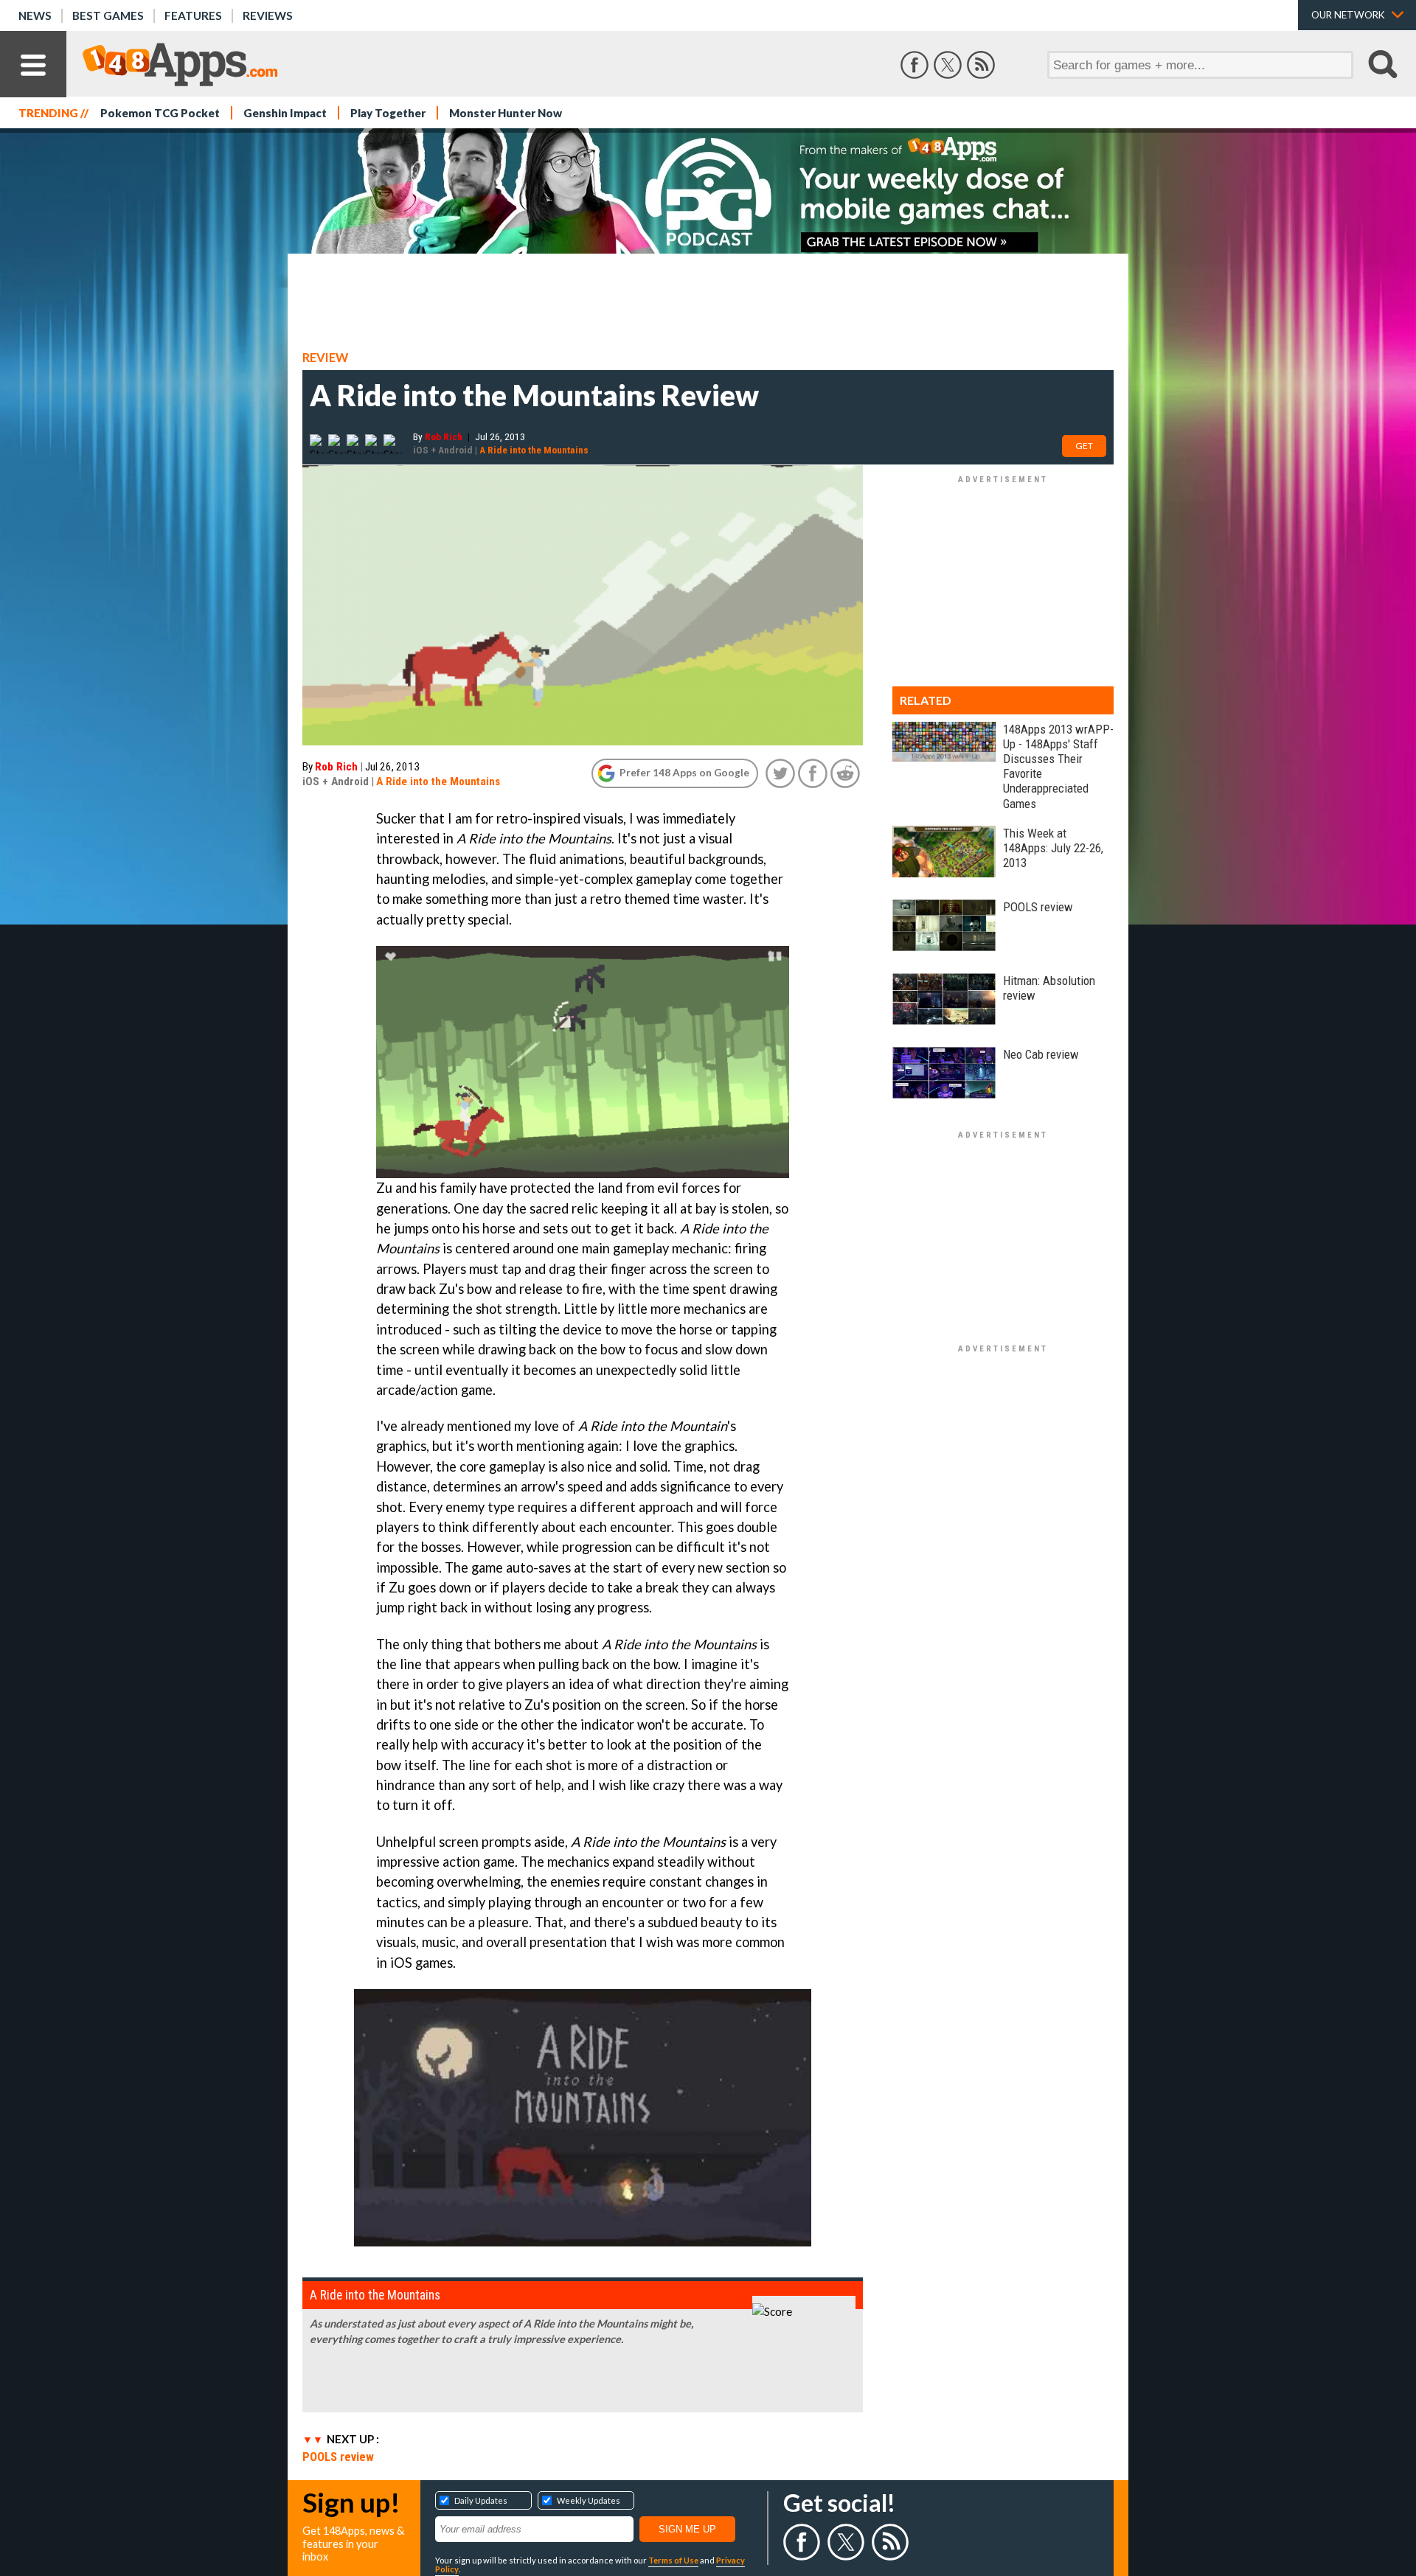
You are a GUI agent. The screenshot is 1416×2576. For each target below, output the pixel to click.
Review (325, 358)
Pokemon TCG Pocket (160, 113)
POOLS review (338, 2457)
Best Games (108, 15)
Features (193, 15)
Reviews (268, 15)
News (35, 15)
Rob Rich (444, 436)
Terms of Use (673, 2560)
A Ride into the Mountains (534, 450)
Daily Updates (481, 2500)
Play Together (388, 113)
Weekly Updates (589, 2500)
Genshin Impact (285, 113)
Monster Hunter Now (506, 113)
